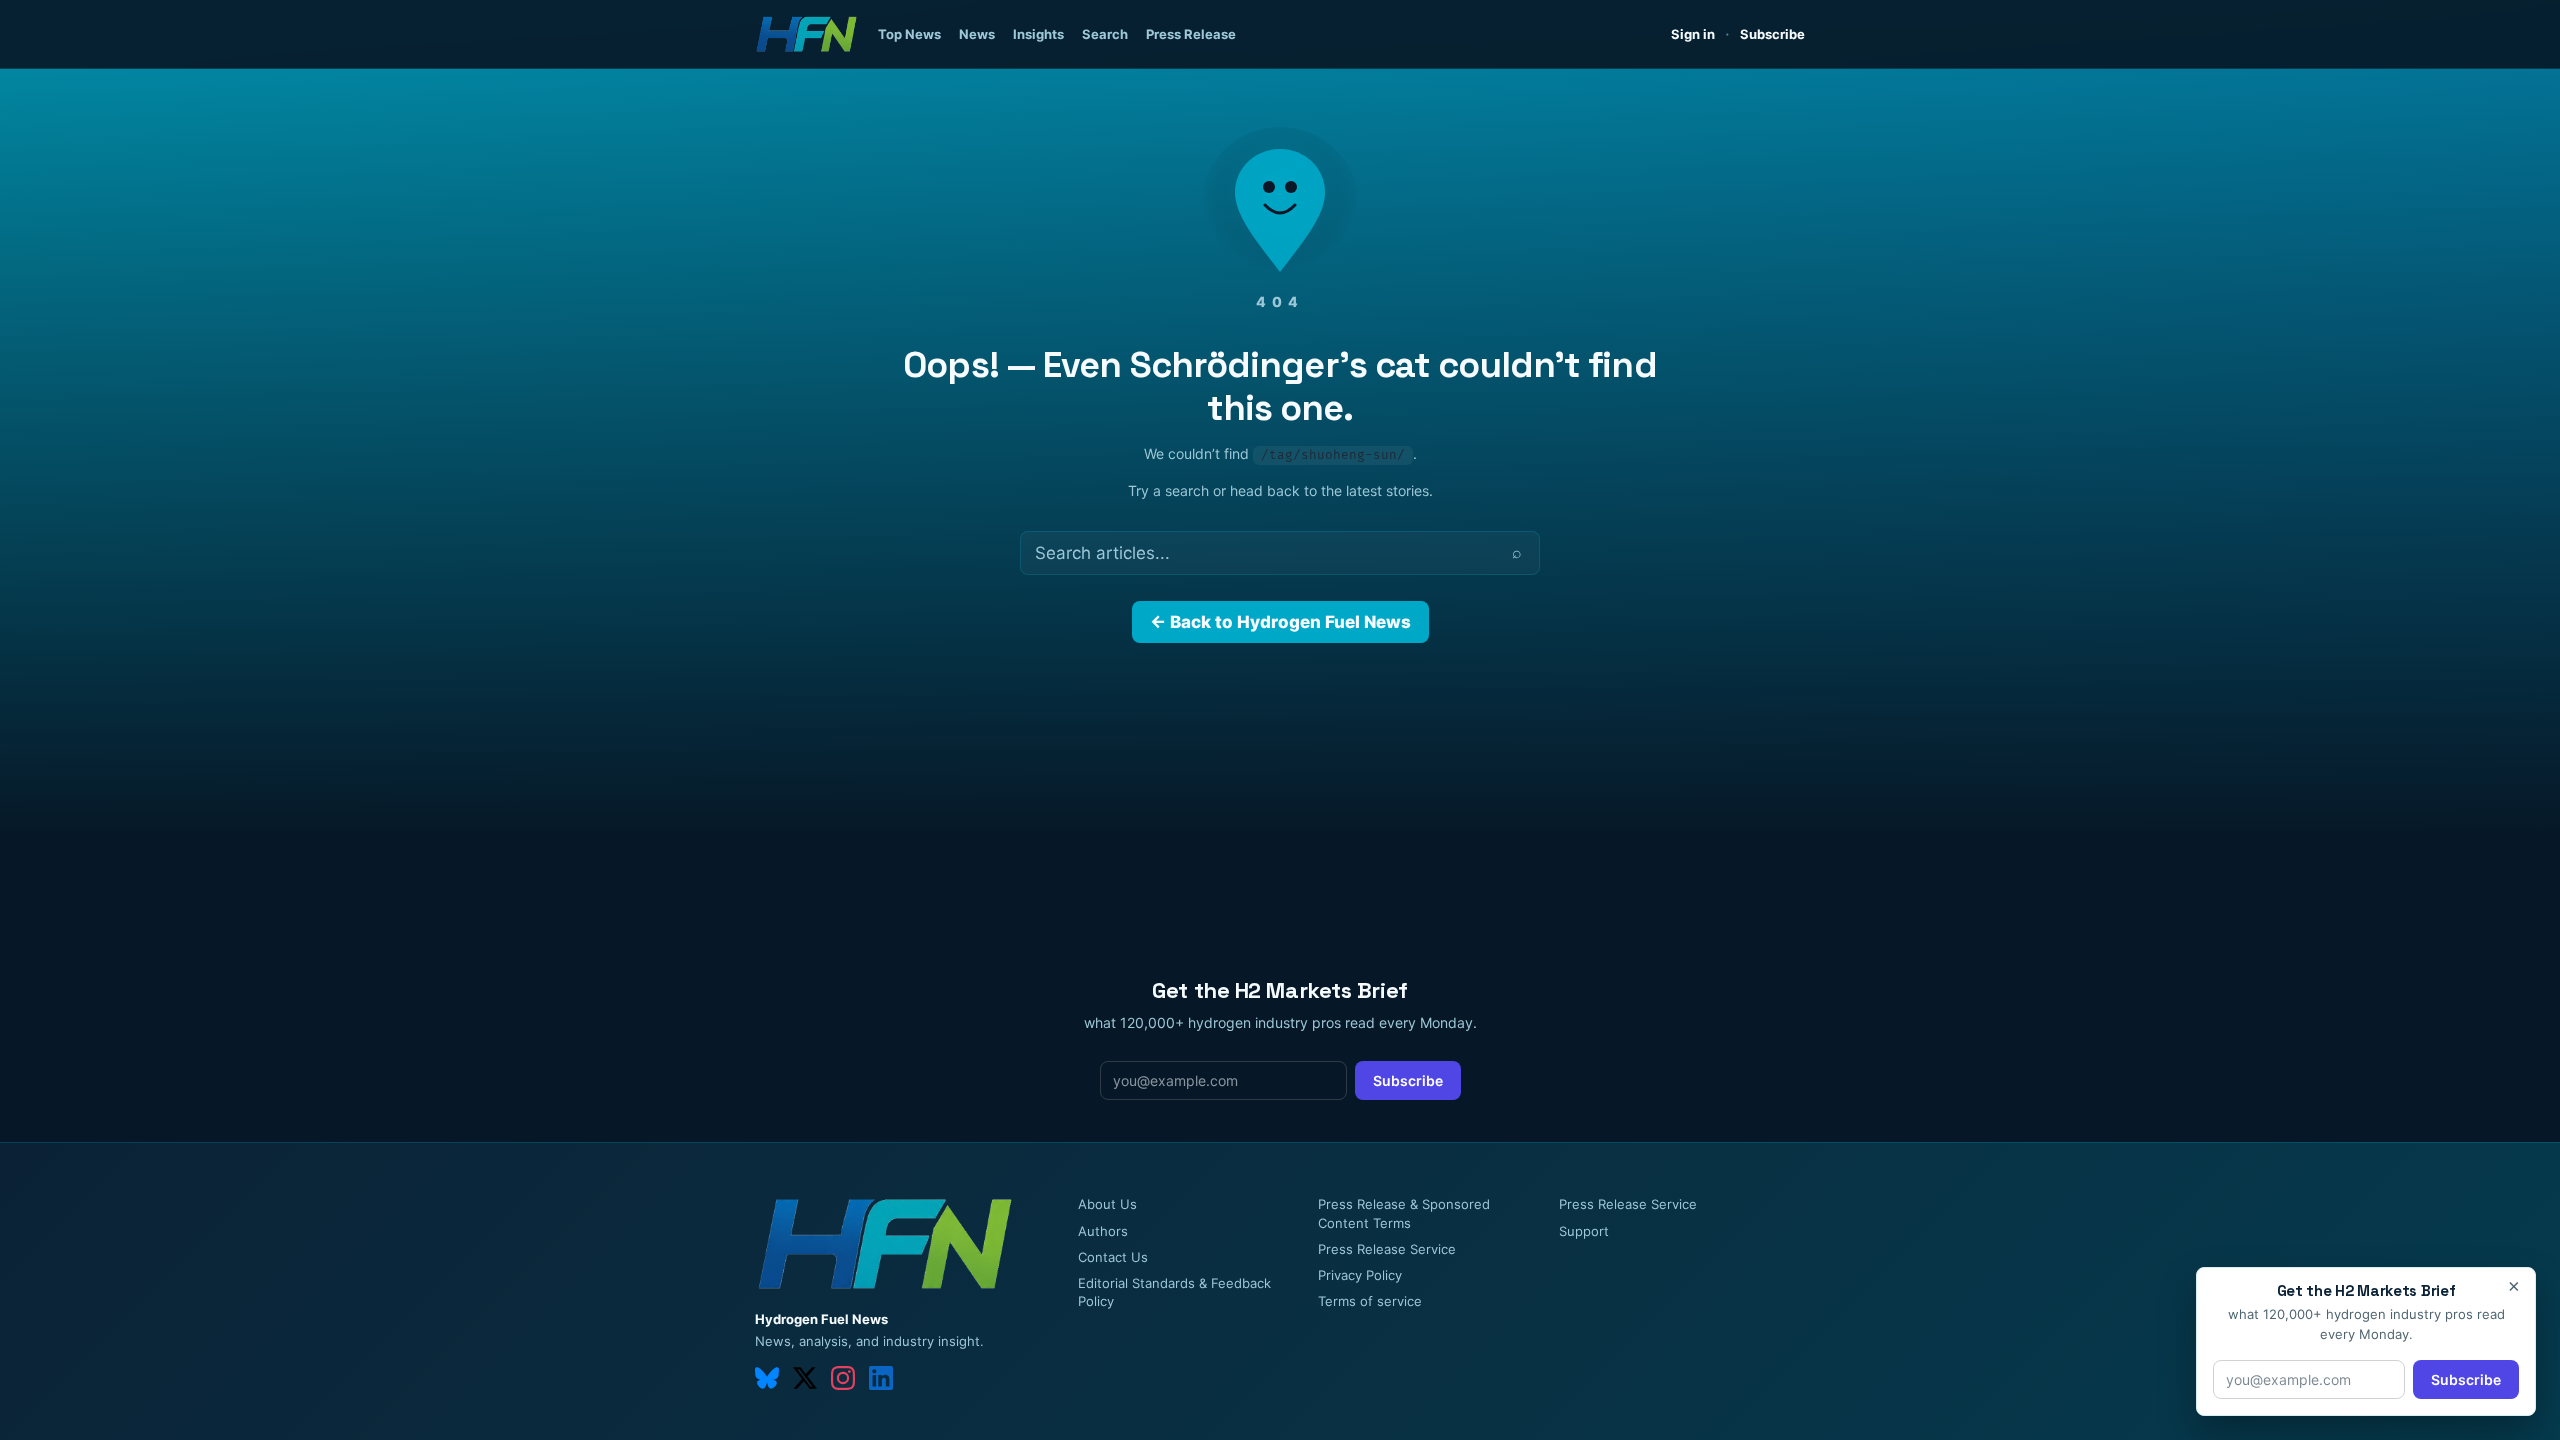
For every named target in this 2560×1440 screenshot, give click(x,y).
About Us (1107, 1204)
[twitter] (805, 1378)
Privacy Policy (1360, 1275)
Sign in (1693, 34)
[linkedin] (881, 1378)
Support (1584, 1231)
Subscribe (1772, 34)
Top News (909, 34)
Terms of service (1370, 1301)
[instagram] (843, 1378)
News (977, 34)
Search (1105, 34)
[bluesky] (767, 1378)
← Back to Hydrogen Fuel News (1280, 622)
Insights (1038, 34)
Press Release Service (1387, 1249)
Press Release (1191, 34)
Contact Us (1113, 1257)
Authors (1103, 1231)
